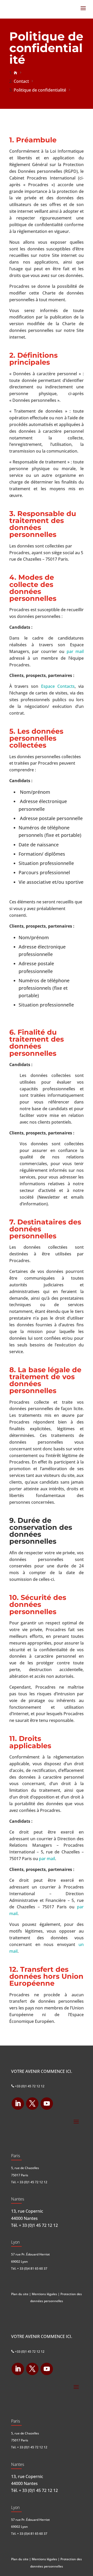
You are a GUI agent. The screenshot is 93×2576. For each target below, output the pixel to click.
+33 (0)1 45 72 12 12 (28, 2086)
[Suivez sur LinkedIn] (18, 2104)
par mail (75, 651)
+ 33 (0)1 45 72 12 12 (32, 2182)
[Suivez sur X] (32, 2104)
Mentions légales (44, 2294)
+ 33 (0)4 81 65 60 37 (32, 2268)
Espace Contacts (58, 686)
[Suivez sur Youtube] (47, 2104)
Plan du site (20, 2294)
